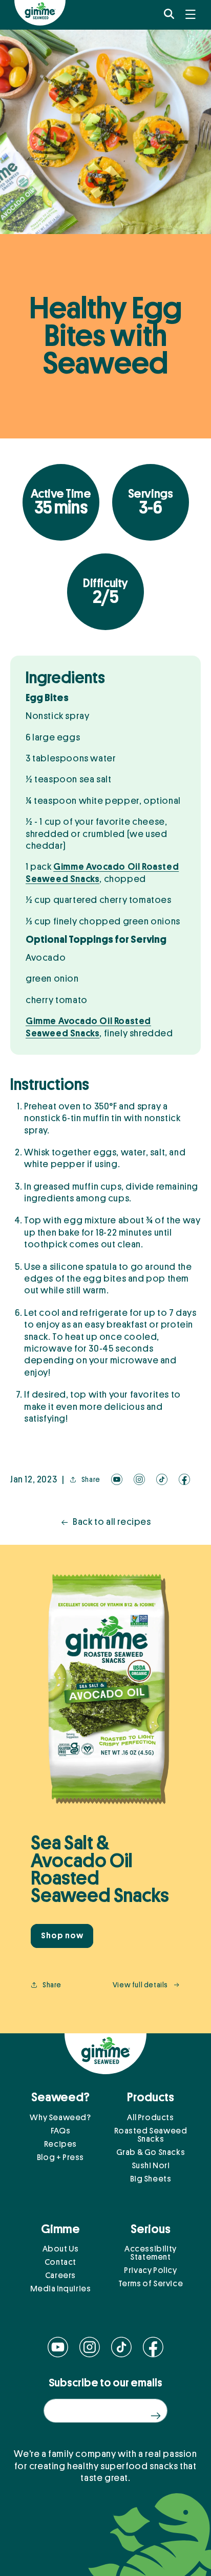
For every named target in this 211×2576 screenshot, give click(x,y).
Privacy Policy (150, 2270)
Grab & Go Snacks (151, 2152)
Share (91, 1479)
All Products (150, 2118)
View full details (140, 1985)
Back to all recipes (112, 1522)
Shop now (62, 1936)
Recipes (60, 2144)
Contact (60, 2262)
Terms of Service (151, 2284)
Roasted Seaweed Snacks (151, 2135)
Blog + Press (60, 2157)
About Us (61, 2249)
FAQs (60, 2131)
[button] (169, 14)
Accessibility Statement (151, 2253)
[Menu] (191, 14)
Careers (60, 2276)
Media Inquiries (61, 2289)
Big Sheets (151, 2179)
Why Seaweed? (60, 2118)
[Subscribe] (155, 2416)
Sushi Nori (151, 2166)
